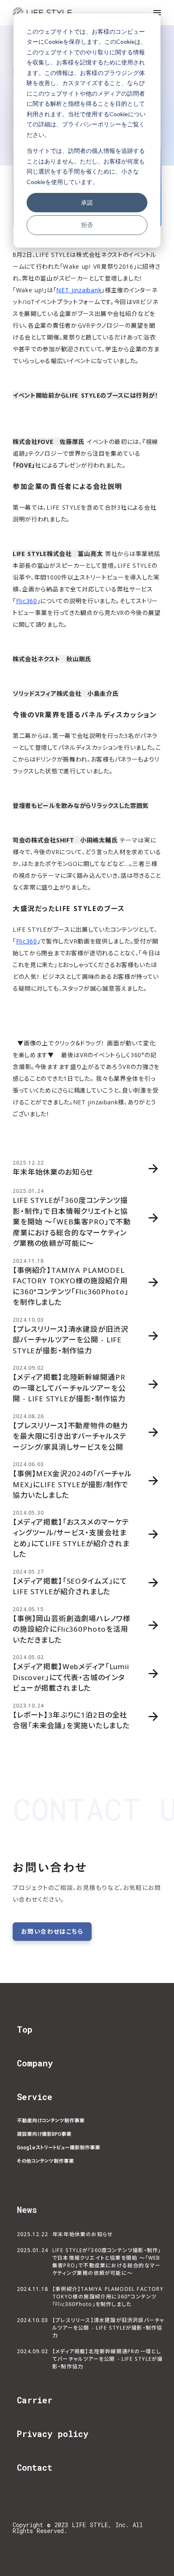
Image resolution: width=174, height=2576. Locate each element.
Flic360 (27, 601)
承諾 (87, 202)
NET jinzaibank (79, 290)
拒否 (87, 225)
